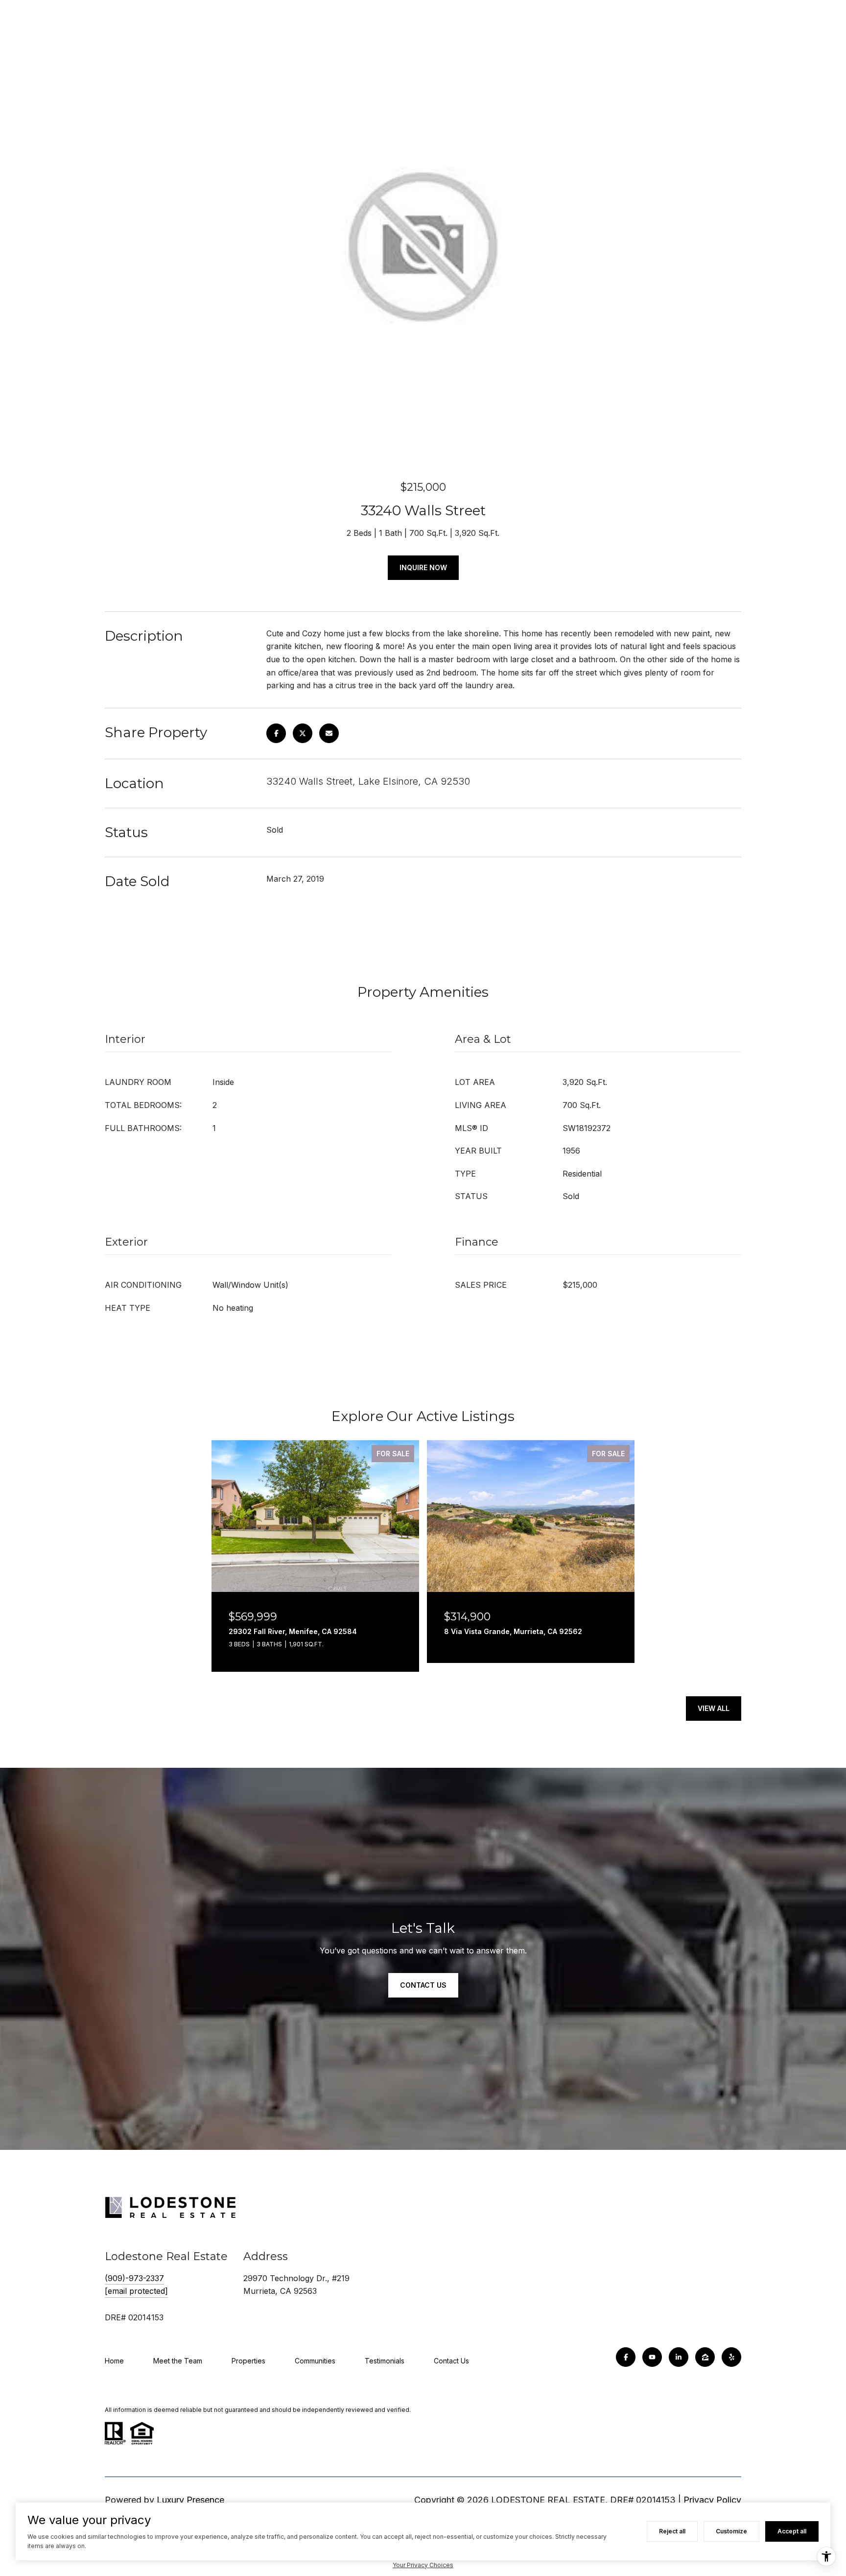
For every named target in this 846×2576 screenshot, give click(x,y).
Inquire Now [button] (423, 567)
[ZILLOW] (705, 2357)
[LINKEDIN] (679, 2357)
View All (714, 1708)
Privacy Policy (712, 2500)
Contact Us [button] (423, 1985)
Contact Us (451, 2361)
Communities (315, 2361)
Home (114, 2361)
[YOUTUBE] (652, 2357)
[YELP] (731, 2357)
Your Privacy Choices (423, 2565)
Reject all (672, 2531)
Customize (731, 2531)
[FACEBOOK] (626, 2357)
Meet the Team (178, 2361)
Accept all (792, 2531)
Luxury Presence (190, 2500)
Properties (248, 2361)
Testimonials (385, 2361)
